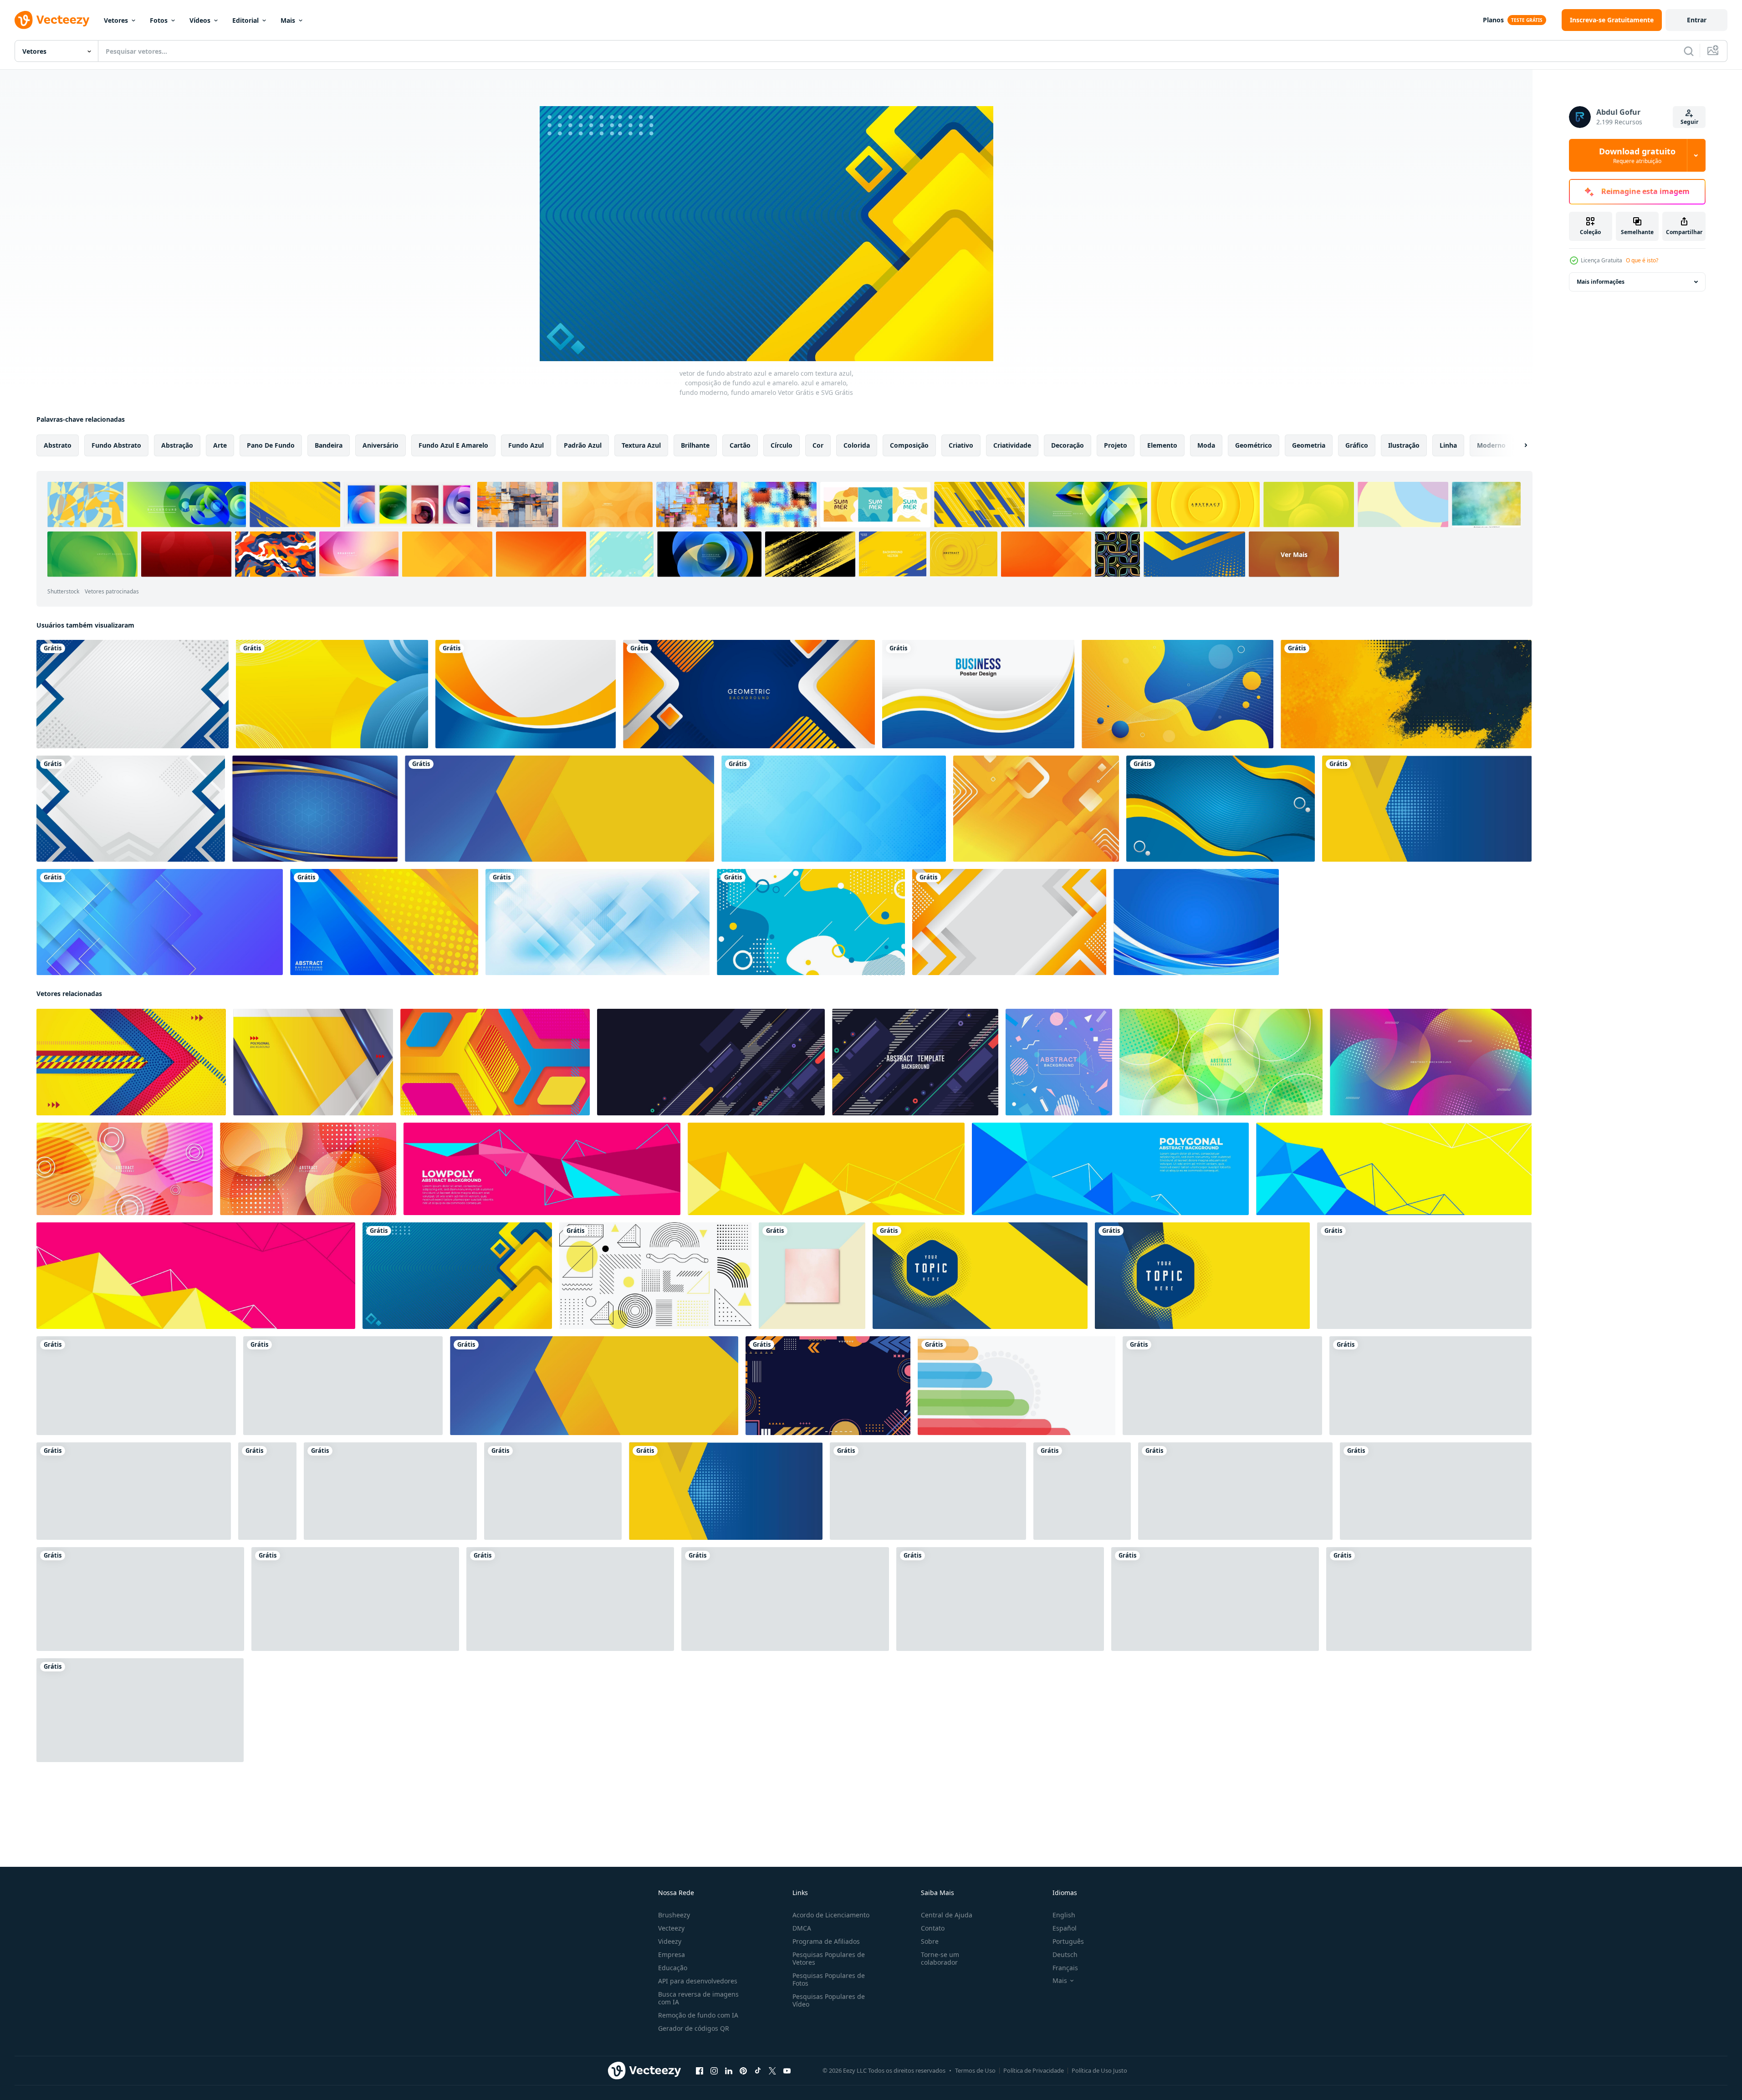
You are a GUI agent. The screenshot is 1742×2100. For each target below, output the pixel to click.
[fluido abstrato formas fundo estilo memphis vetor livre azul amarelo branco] (811, 922)
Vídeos (200, 20)
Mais (288, 20)
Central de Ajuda (947, 1915)
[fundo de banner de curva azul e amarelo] (526, 694)
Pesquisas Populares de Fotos (829, 1979)
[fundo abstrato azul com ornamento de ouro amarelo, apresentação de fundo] (1221, 809)
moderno (1491, 445)
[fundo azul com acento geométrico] (315, 809)
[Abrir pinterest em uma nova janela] (743, 2071)
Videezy (670, 1941)
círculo (782, 445)
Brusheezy (674, 1915)
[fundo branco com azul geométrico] (131, 809)
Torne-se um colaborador (940, 1958)
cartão (740, 445)
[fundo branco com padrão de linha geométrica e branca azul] (133, 694)
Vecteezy (671, 1928)
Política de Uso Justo (1099, 2070)
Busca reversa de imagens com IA (698, 1998)
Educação (673, 1968)
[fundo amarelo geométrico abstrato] (1036, 809)
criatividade (1012, 445)
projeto (1116, 445)
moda (1206, 445)
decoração (1068, 445)
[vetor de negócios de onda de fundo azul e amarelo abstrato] (978, 694)
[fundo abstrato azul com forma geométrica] (160, 922)
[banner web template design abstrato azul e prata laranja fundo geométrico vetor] (749, 694)
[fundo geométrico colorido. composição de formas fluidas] (390, 1491)
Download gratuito (1637, 155)
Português (1068, 1941)
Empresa (672, 1954)
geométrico (1254, 445)
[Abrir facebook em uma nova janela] (700, 2071)
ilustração (1404, 445)
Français (1065, 1968)
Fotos (159, 20)
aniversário (381, 445)
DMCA (802, 1928)
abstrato (58, 445)
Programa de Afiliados (826, 1941)
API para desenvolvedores (698, 1981)
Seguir (1689, 122)
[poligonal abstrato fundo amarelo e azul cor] (313, 1062)
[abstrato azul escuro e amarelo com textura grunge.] (1406, 694)
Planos (1493, 20)
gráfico (1357, 445)
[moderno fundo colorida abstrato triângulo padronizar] (267, 1491)
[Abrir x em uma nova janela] (772, 2071)
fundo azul (526, 445)
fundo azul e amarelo (453, 445)
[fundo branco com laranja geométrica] (1009, 922)
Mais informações (1601, 282)
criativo (961, 445)
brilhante (695, 445)
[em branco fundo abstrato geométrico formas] (828, 1386)
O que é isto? (1642, 260)
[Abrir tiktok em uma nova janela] (758, 2071)
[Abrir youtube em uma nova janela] (787, 2071)
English (1064, 1915)
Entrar (1697, 20)
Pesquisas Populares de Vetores (829, 1958)
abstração (177, 445)
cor (818, 445)
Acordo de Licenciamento (831, 1915)
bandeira (329, 445)
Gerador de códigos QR (694, 2028)
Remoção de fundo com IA (698, 2015)
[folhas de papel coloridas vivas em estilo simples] (553, 1491)
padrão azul (583, 445)
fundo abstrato (116, 445)
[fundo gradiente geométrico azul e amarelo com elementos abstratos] (384, 922)
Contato (933, 1928)
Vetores (116, 20)
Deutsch (1065, 1954)
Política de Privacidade (1034, 2070)
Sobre (930, 1941)
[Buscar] (1689, 51)
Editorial (245, 20)
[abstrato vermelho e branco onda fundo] (134, 1491)
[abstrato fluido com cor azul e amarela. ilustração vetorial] (1178, 694)
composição (909, 445)
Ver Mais (1294, 554)
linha (1448, 445)
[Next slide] (1518, 445)
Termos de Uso (975, 2070)
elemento (1162, 445)
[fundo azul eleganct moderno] (1196, 922)
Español (1065, 1928)
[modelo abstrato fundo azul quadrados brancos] (834, 809)
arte (220, 445)
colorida (857, 445)
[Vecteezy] (52, 20)
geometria (1309, 445)
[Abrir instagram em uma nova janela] (714, 2071)
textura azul (641, 445)
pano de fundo (271, 445)
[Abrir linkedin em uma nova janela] (729, 2071)
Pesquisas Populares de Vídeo (829, 2000)
